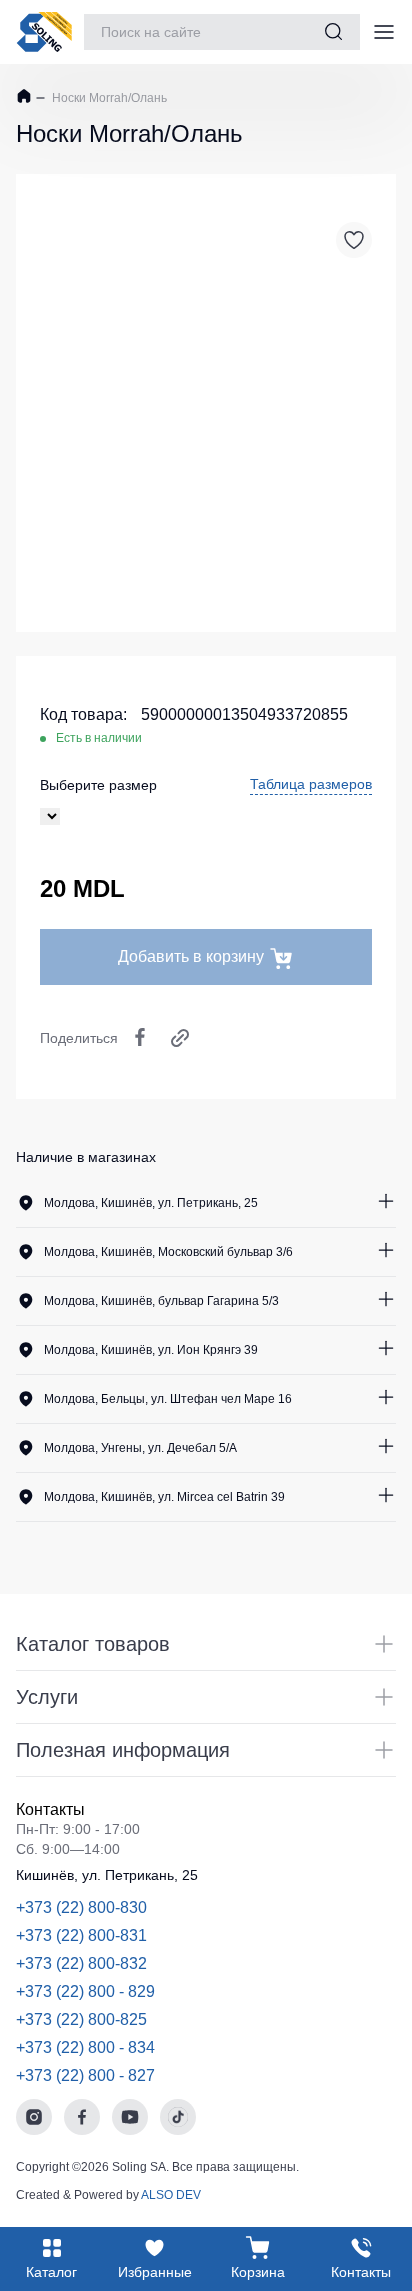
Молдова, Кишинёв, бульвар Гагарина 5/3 (161, 1301)
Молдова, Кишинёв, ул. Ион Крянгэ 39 (151, 1350)
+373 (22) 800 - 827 (85, 2075)
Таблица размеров (311, 784)
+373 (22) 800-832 (81, 1963)
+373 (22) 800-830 (81, 1907)
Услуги (47, 1697)
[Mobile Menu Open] (384, 32)
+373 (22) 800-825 (81, 2019)
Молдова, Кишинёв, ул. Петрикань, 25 (151, 1203)
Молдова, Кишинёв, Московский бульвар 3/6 (168, 1252)
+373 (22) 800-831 (81, 1935)
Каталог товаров (93, 1644)
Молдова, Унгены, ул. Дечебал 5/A (140, 1448)
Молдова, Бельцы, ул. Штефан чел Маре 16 (168, 1399)
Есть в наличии (99, 738)
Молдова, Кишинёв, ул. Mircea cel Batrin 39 (164, 1497)
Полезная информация (123, 1750)
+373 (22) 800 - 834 (85, 2047)
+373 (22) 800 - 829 (85, 1991)
